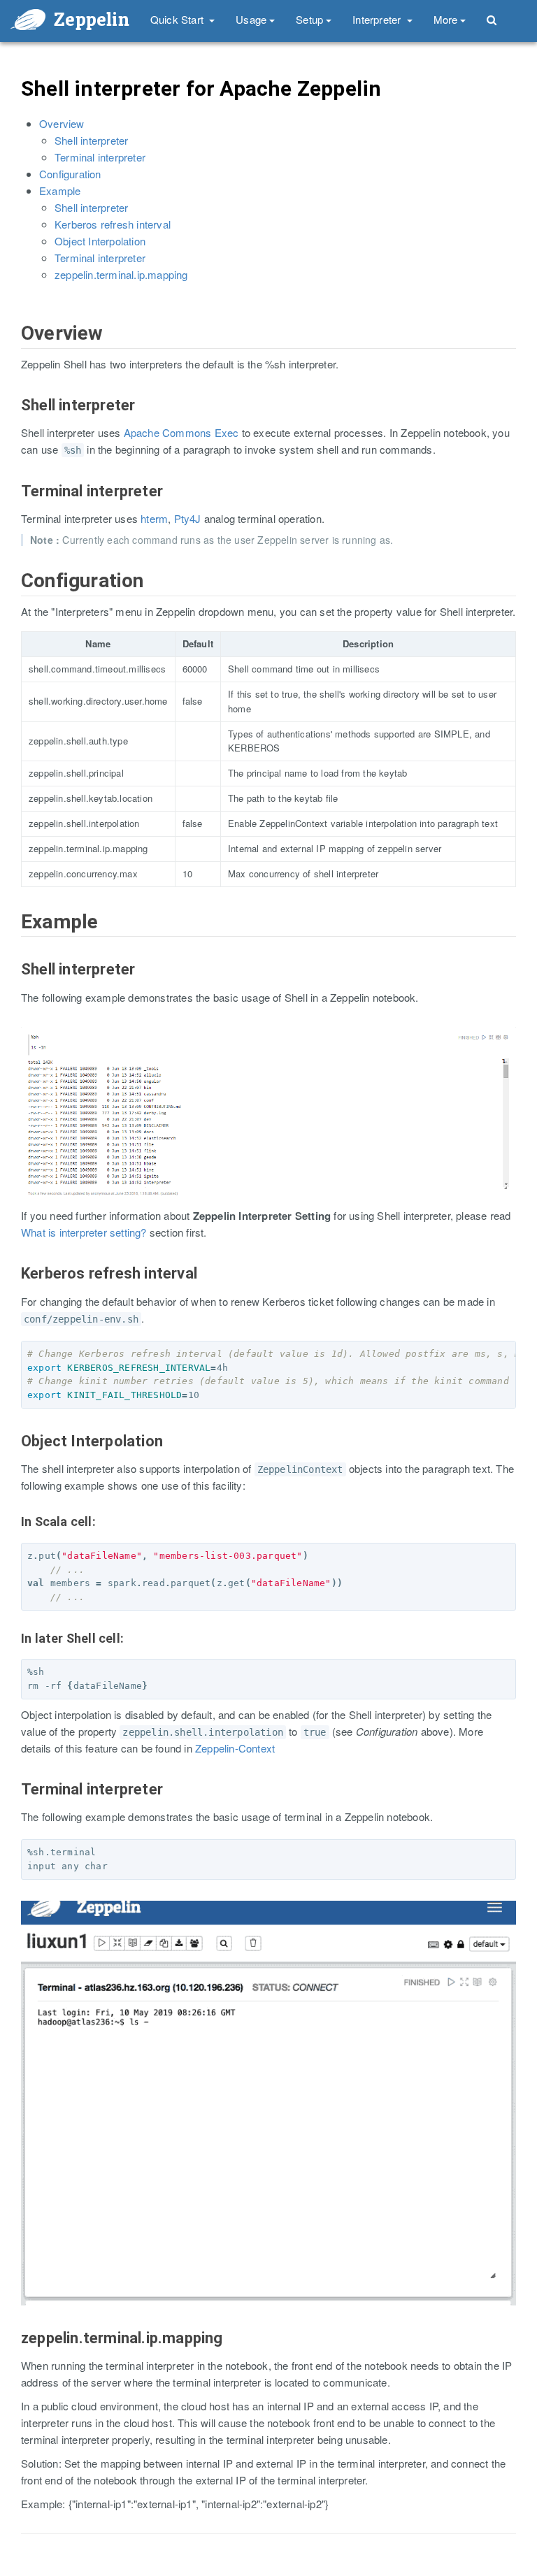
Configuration (70, 174)
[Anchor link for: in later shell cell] (15, 1653)
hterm (154, 518)
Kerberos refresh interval (113, 224)
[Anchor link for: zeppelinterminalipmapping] (14, 2352)
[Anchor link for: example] (13, 936)
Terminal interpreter (100, 157)
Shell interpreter (91, 140)
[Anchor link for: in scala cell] (15, 1536)
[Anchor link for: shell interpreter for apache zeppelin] (12, 102)
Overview (62, 123)
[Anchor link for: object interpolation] (14, 1455)
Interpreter (378, 19)
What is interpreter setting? (84, 1232)
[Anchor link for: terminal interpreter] (14, 505)
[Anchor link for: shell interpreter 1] (14, 984)
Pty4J (188, 518)
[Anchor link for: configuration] (13, 595)
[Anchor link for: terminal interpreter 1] (14, 1804)
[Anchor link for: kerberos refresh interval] (14, 1288)
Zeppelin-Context (235, 1748)
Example (60, 190)
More (446, 19)
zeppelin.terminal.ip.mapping (121, 274)
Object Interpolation (100, 241)
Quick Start (178, 19)
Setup (309, 19)
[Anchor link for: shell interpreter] (14, 419)
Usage (251, 19)
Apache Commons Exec (181, 432)
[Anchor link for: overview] (13, 348)
